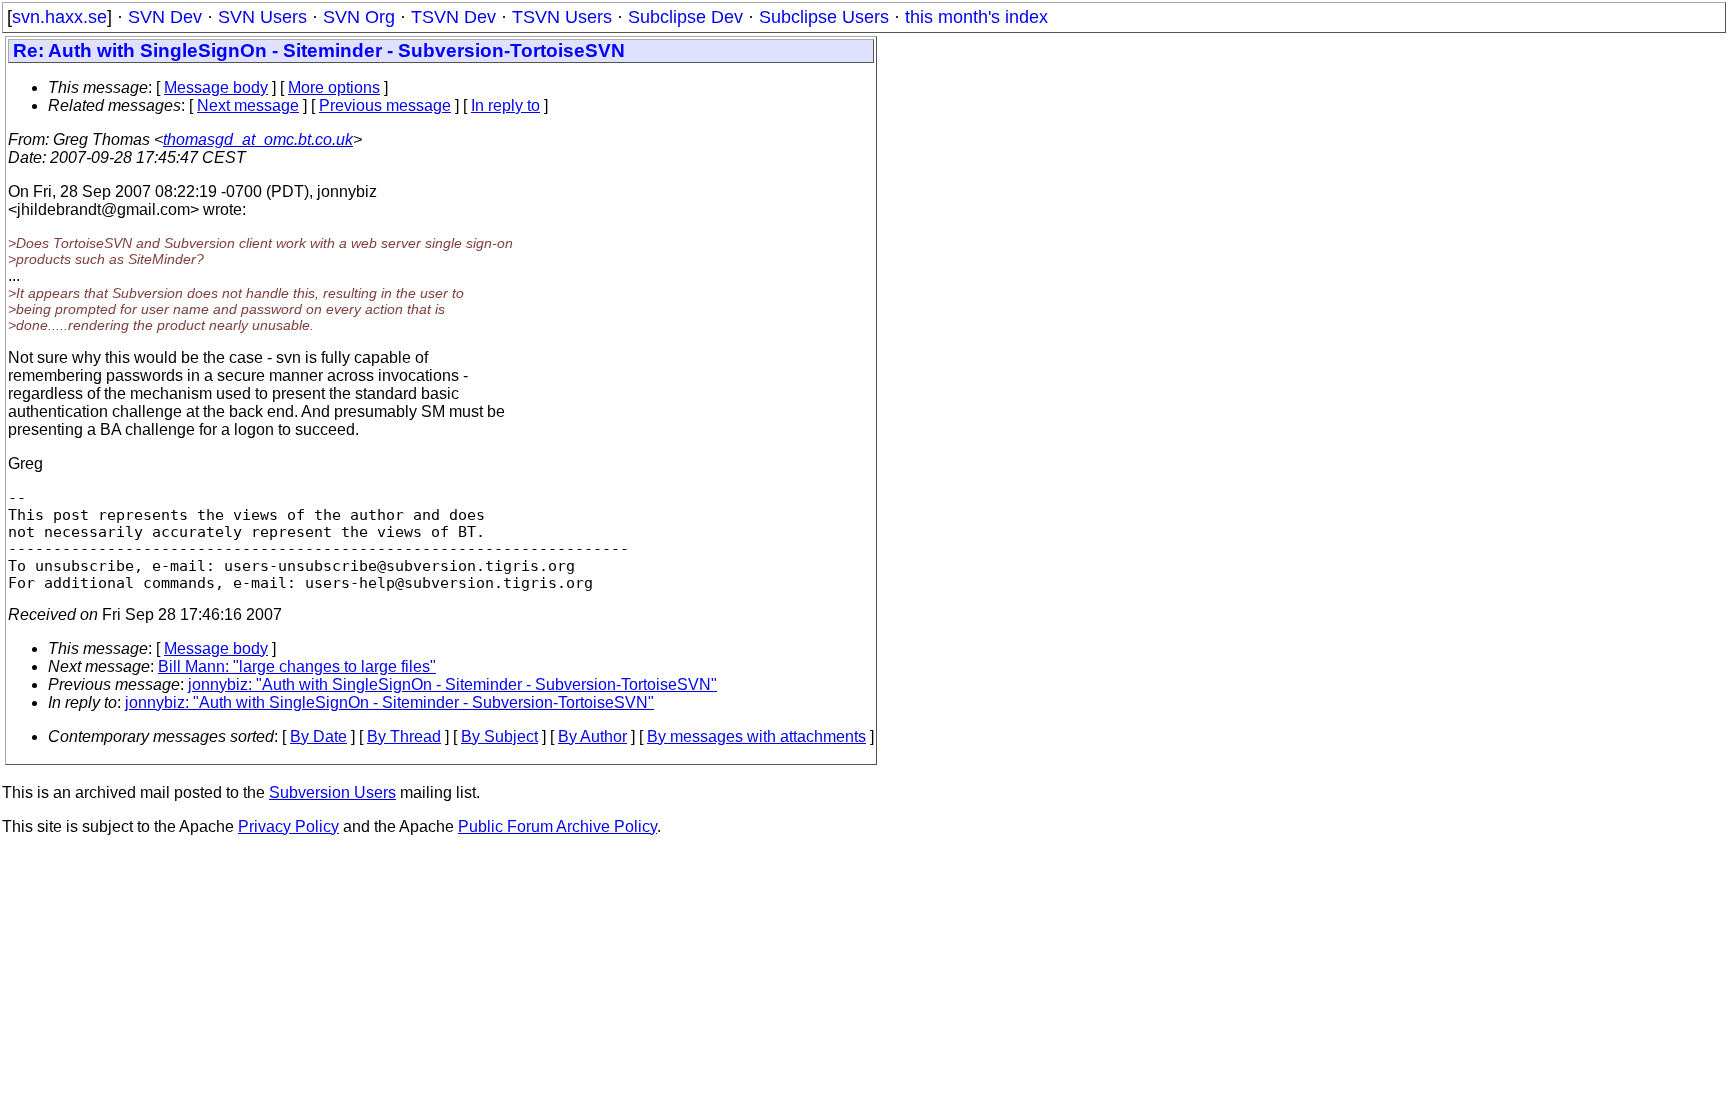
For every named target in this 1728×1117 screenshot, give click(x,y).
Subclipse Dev (685, 17)
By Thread (404, 736)
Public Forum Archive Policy (557, 826)
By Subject (499, 736)
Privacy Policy (288, 826)
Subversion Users (332, 792)
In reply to (505, 105)
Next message (248, 105)
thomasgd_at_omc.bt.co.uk (258, 139)
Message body (216, 87)
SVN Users (262, 17)
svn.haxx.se (59, 17)
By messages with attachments (756, 736)
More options (334, 87)
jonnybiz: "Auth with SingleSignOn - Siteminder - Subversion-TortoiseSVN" (452, 684)
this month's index (976, 17)
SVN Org (359, 17)
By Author (592, 736)
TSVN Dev (453, 17)
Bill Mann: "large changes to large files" (297, 666)
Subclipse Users (824, 17)
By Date (318, 736)
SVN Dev (165, 17)
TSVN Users (562, 17)
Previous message (385, 105)
